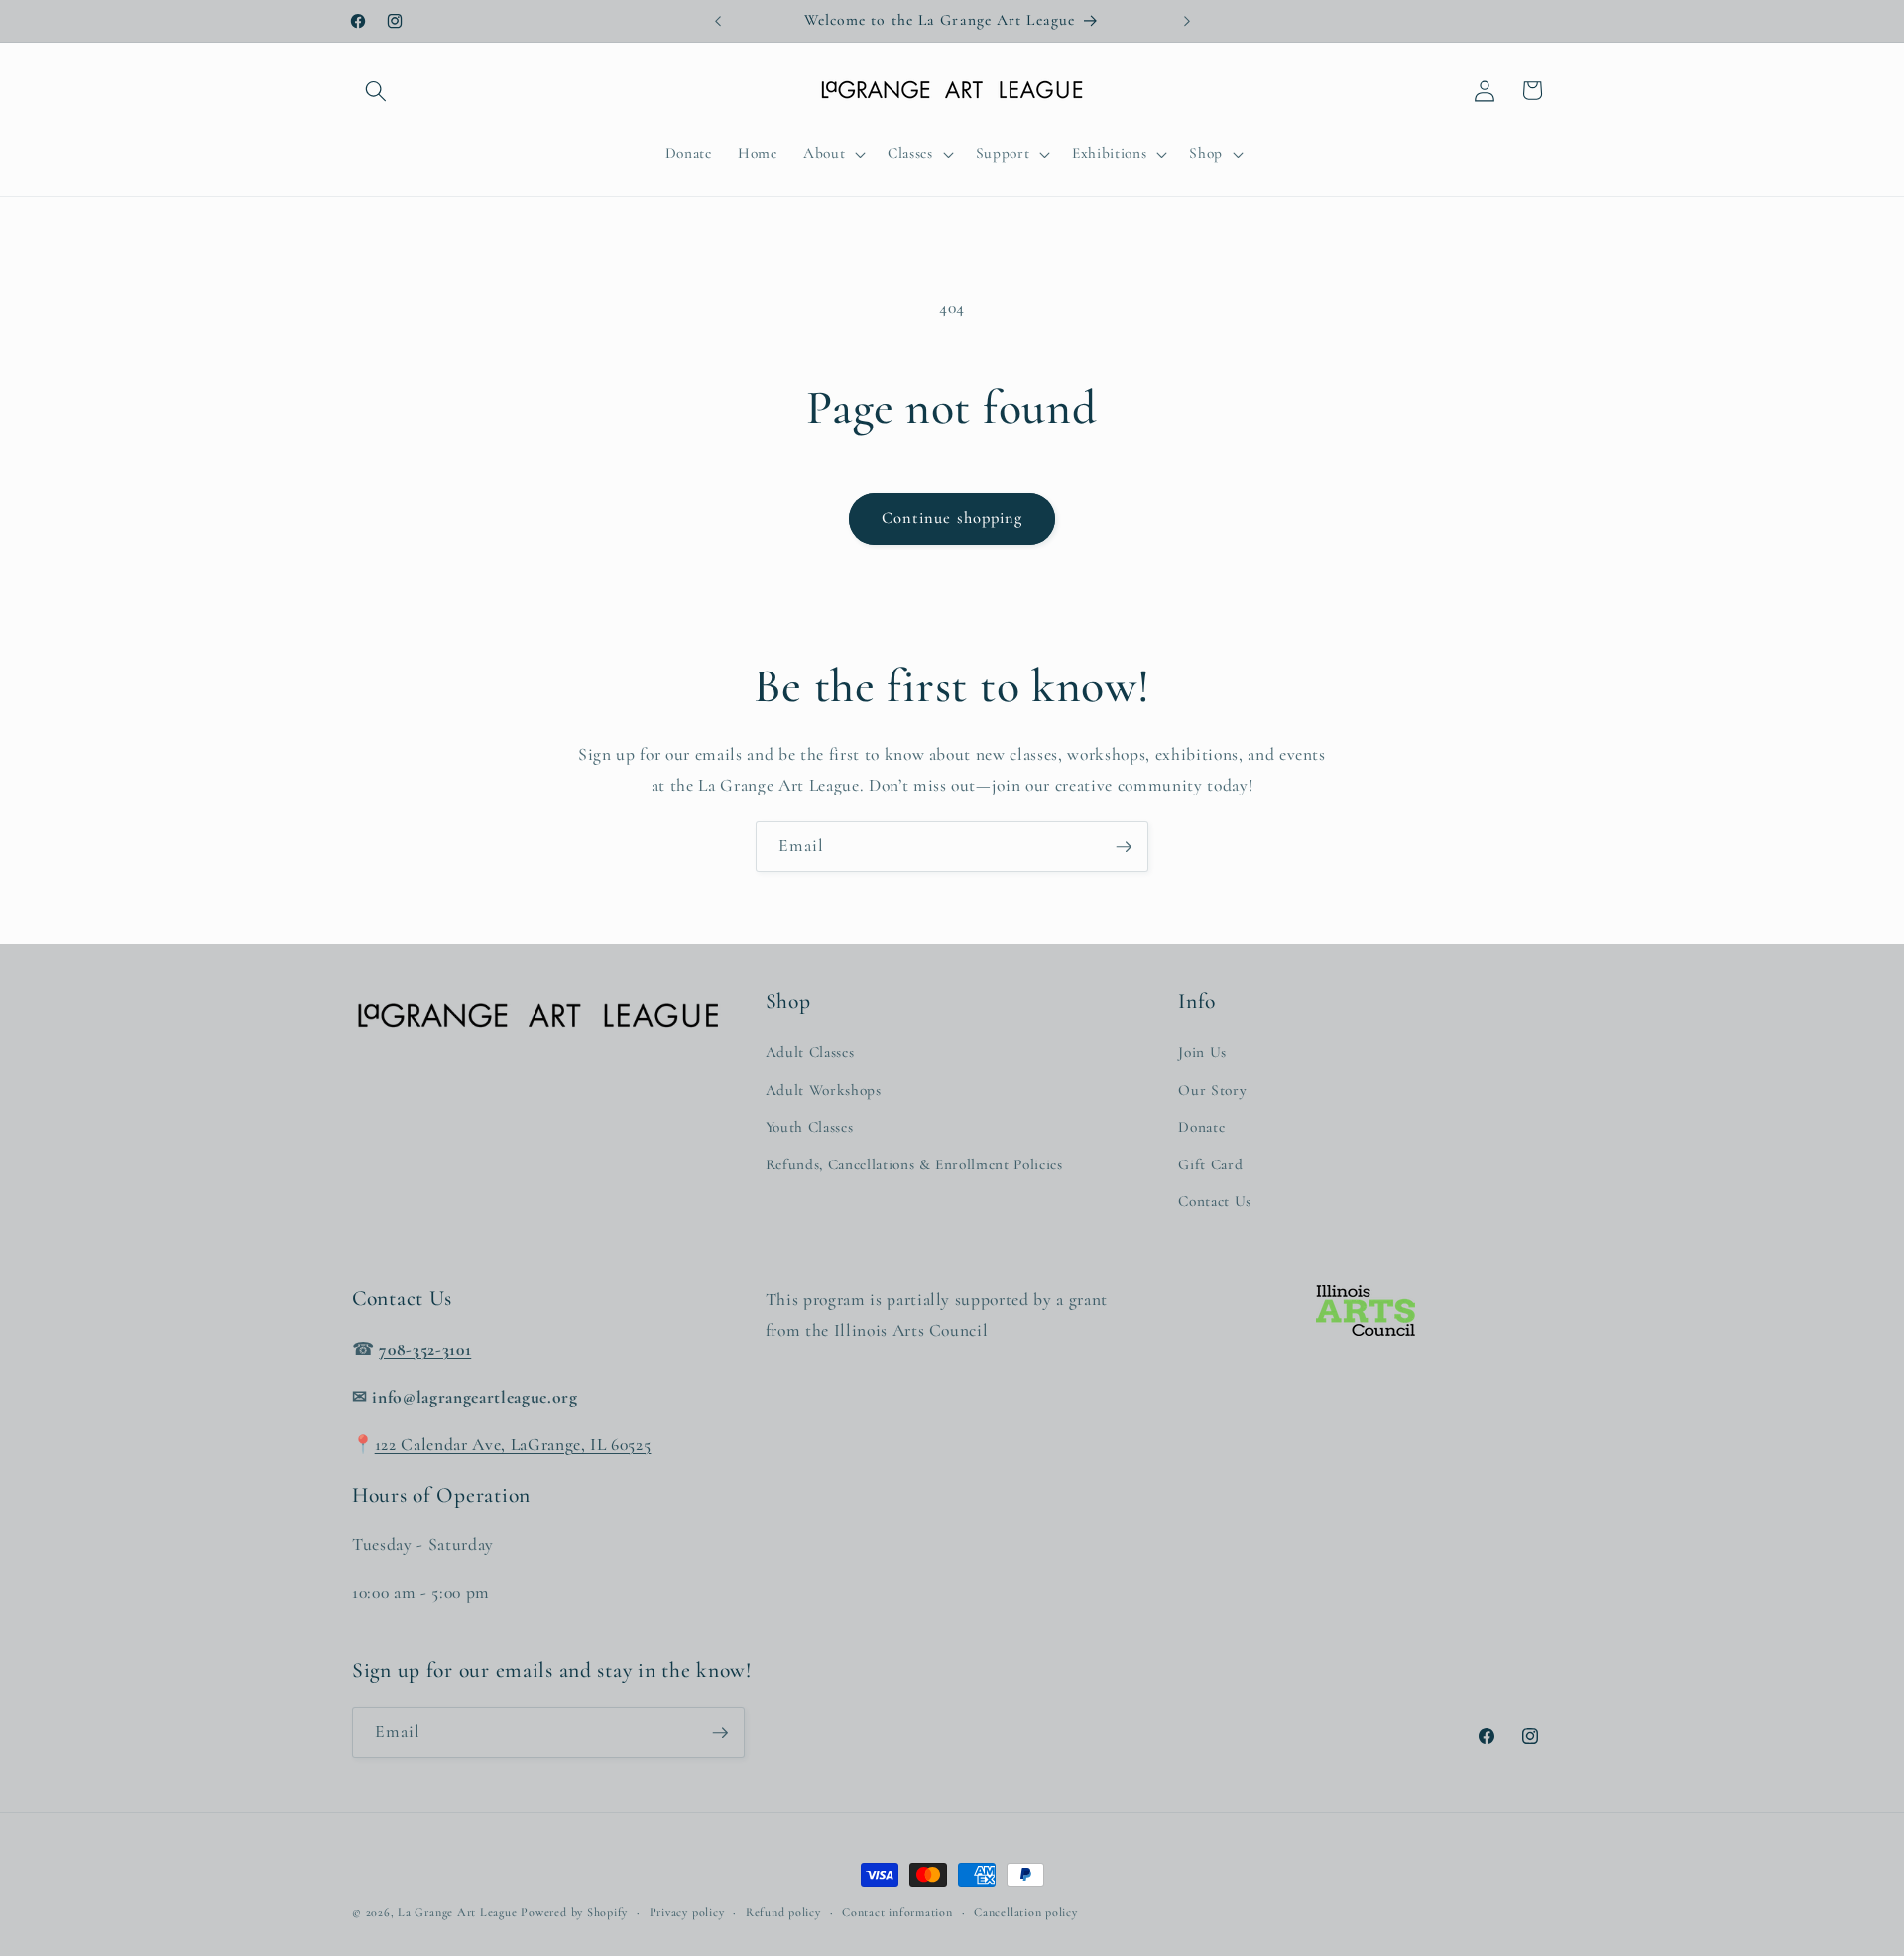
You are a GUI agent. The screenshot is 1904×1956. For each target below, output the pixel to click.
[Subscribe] (1124, 847)
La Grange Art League (457, 1912)
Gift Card (1210, 1163)
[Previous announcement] (718, 21)
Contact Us (1215, 1201)
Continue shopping (952, 518)
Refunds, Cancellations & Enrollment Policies (914, 1163)
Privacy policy (687, 1912)
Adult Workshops (824, 1089)
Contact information (897, 1912)
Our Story (1212, 1089)
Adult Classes (810, 1051)
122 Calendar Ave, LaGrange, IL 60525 (513, 1444)
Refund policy (783, 1912)
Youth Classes (810, 1127)
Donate (1201, 1127)
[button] (376, 90)
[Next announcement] (1187, 21)
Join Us (1202, 1051)
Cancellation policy (1026, 1912)
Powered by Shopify (574, 1912)
